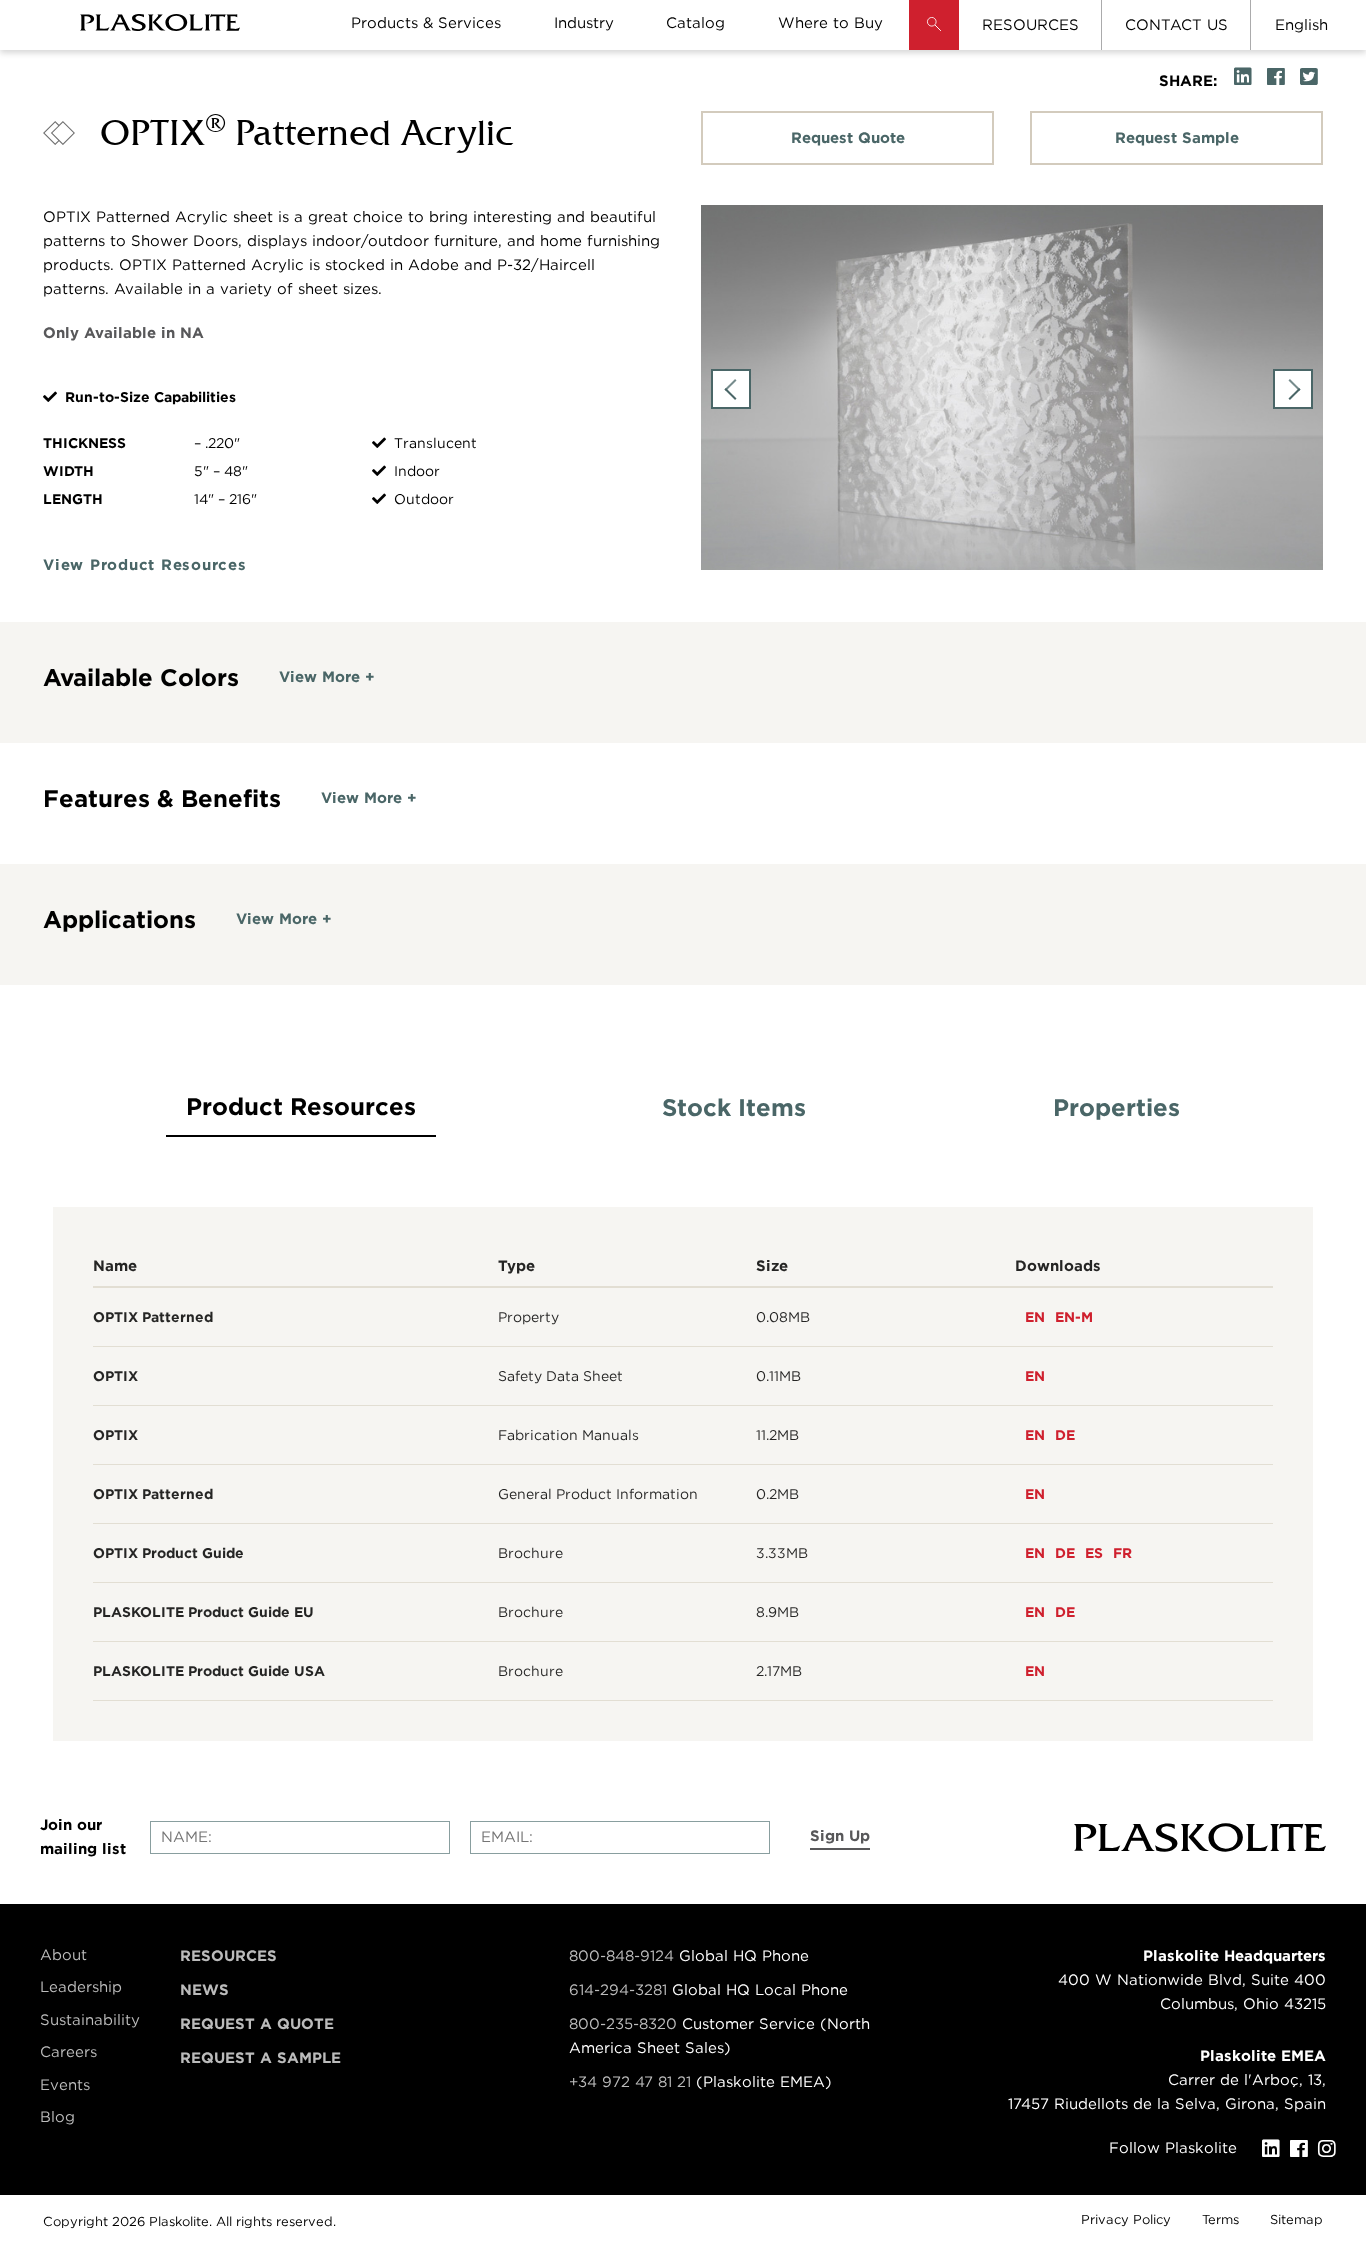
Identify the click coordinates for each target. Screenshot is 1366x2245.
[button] (934, 40)
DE (1065, 1435)
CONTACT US (1176, 25)
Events (65, 2085)
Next (1293, 389)
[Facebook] (1304, 2149)
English (1301, 25)
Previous (731, 389)
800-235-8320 (623, 2024)
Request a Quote (257, 2024)
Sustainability (90, 2020)
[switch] (327, 677)
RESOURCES (1030, 25)
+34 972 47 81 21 (630, 2082)
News (204, 1990)
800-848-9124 (621, 1956)
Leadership (81, 1987)
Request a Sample (260, 2058)
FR (1122, 1553)
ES (1094, 1553)
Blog (57, 2117)
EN (1035, 1317)
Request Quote (848, 138)
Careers (68, 2052)
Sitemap (1296, 2219)
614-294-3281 (620, 1990)
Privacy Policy (1126, 2219)
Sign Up (840, 1836)
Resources (228, 1956)
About (63, 1955)
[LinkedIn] (1276, 2149)
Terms (1220, 2219)
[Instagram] (1332, 2149)
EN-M (1074, 1317)
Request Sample (1177, 138)
